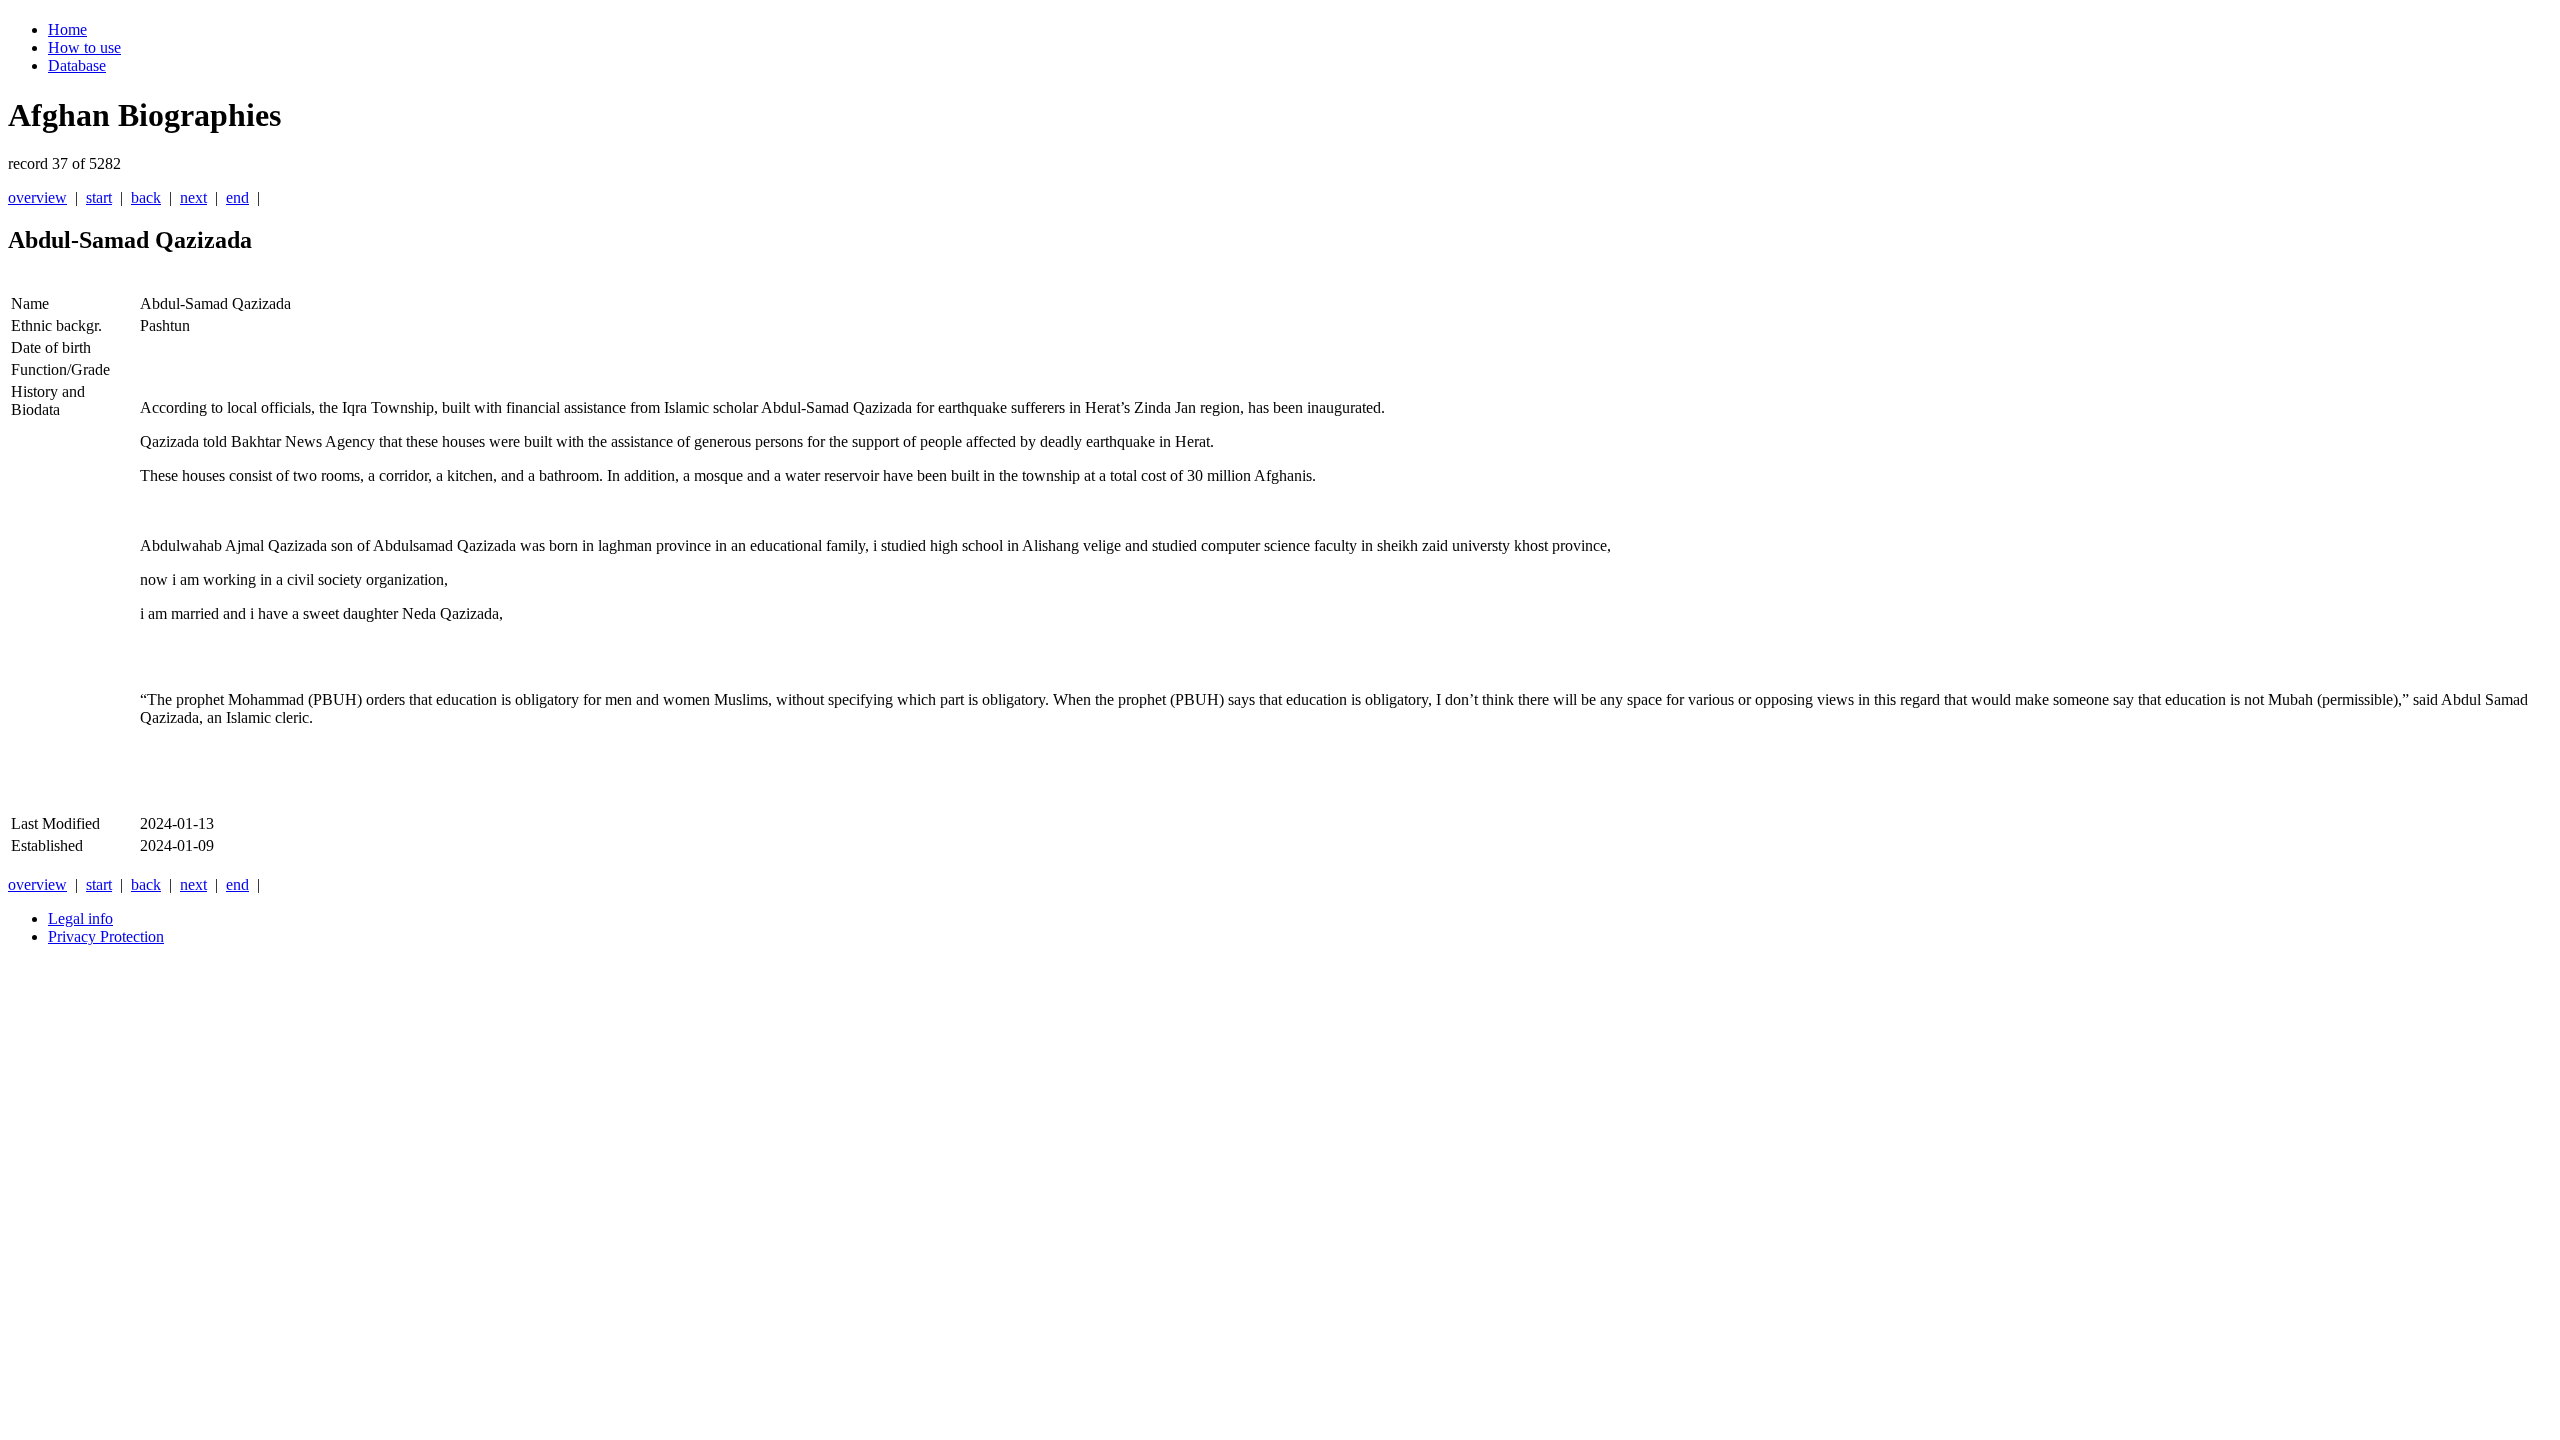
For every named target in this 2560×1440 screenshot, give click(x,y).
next (193, 197)
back (146, 197)
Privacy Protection (106, 936)
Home (67, 29)
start (99, 197)
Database (77, 65)
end (237, 197)
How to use (84, 47)
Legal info (80, 918)
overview (37, 197)
